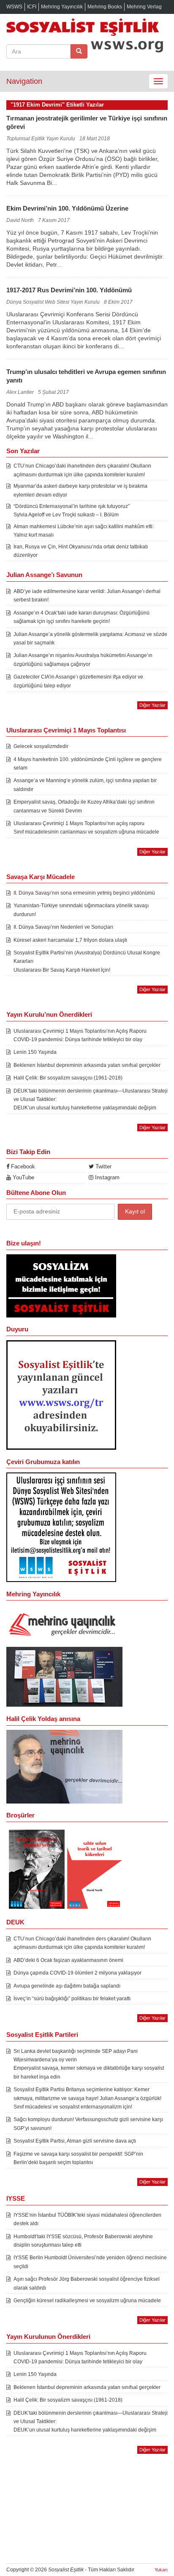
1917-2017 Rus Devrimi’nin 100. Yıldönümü (69, 290)
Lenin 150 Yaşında (35, 1052)
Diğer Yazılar (152, 705)
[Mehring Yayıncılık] (64, 1625)
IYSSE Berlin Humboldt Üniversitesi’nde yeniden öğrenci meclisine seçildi (90, 2262)
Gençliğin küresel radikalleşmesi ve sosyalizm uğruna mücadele (87, 2301)
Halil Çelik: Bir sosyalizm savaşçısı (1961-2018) (68, 1078)
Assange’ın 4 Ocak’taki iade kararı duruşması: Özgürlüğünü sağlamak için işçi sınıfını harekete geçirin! (82, 617)
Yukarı (161, 2570)
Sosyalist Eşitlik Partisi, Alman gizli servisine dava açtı (75, 2141)
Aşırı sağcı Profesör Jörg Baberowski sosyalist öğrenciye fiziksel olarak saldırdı (87, 2283)
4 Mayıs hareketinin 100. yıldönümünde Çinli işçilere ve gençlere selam (88, 764)
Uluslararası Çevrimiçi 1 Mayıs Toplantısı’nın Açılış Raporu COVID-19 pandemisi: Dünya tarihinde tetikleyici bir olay (80, 1035)
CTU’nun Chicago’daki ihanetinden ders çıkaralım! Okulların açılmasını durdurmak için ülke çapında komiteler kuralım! (82, 470)
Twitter (103, 1166)
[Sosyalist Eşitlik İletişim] (61, 1285)
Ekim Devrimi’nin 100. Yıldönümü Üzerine (67, 208)
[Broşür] (64, 1766)
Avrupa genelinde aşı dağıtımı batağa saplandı (67, 1986)
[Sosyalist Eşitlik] (87, 27)
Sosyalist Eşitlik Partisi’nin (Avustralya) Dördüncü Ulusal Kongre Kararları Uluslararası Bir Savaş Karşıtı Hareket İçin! (87, 961)
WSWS (14, 7)
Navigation (24, 81)
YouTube (23, 1177)
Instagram (106, 1177)
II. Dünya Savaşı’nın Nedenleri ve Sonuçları (63, 927)
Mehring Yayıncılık (62, 7)
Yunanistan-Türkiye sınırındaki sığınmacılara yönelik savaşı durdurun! (81, 910)
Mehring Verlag (144, 7)
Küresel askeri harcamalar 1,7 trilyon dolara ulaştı (70, 940)
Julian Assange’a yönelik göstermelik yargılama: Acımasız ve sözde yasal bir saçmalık (90, 639)
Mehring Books (105, 7)
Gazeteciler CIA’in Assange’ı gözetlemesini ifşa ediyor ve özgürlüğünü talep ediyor (78, 681)
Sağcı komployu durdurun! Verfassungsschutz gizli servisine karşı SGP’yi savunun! (88, 2124)
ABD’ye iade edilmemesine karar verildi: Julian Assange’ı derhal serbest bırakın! (87, 596)
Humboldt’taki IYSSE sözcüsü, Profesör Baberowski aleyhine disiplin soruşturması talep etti (83, 2241)
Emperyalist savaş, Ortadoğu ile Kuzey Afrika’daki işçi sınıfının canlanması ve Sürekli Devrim (84, 806)
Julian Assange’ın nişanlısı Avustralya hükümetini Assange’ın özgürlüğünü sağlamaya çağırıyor (83, 660)
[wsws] (61, 1395)
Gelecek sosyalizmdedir (41, 746)
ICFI (32, 7)
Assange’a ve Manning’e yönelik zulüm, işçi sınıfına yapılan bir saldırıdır (85, 785)
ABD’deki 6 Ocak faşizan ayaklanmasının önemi (68, 1960)
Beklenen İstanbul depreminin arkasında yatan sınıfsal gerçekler (87, 1065)
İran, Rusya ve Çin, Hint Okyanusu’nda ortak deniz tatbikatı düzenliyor (81, 551)
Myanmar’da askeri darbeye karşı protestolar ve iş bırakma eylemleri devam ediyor (80, 490)
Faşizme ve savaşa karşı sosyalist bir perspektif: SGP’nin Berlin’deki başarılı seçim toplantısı (78, 2158)
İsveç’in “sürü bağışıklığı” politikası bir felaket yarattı (72, 1999)
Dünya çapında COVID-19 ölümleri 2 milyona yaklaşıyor (77, 1973)
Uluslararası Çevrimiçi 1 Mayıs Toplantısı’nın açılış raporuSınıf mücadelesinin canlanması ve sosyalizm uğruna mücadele (86, 828)
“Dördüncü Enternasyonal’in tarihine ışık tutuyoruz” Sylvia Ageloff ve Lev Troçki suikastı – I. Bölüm (72, 510)
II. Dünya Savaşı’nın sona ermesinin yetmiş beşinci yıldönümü (84, 893)
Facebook (22, 1166)
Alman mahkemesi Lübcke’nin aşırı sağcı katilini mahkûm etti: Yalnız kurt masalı (84, 531)
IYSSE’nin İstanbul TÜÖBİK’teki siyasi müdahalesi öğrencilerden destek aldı (87, 2219)
